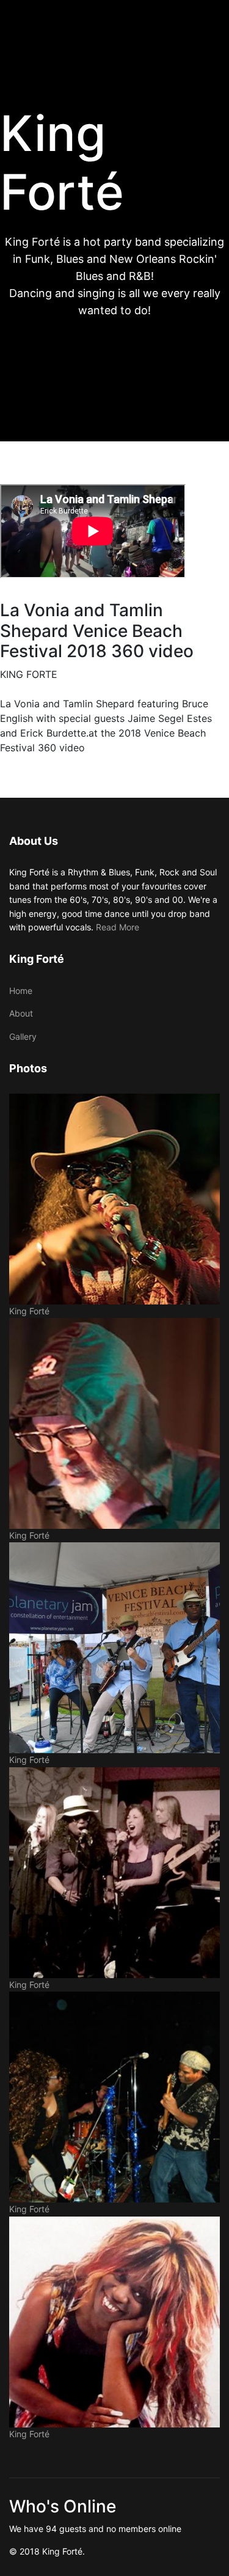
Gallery (23, 1036)
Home (21, 991)
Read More (118, 927)
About (21, 1013)
